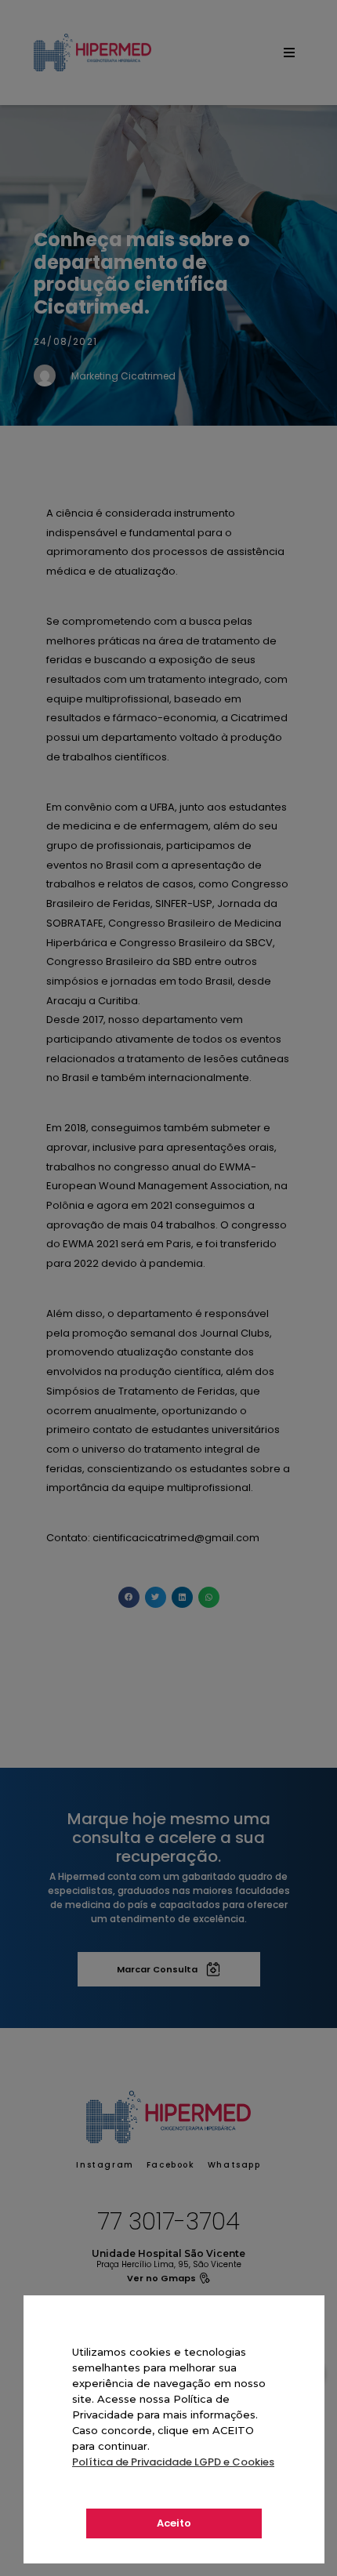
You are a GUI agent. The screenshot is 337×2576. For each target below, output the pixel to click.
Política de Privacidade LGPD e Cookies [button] (173, 2462)
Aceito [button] (174, 2523)
